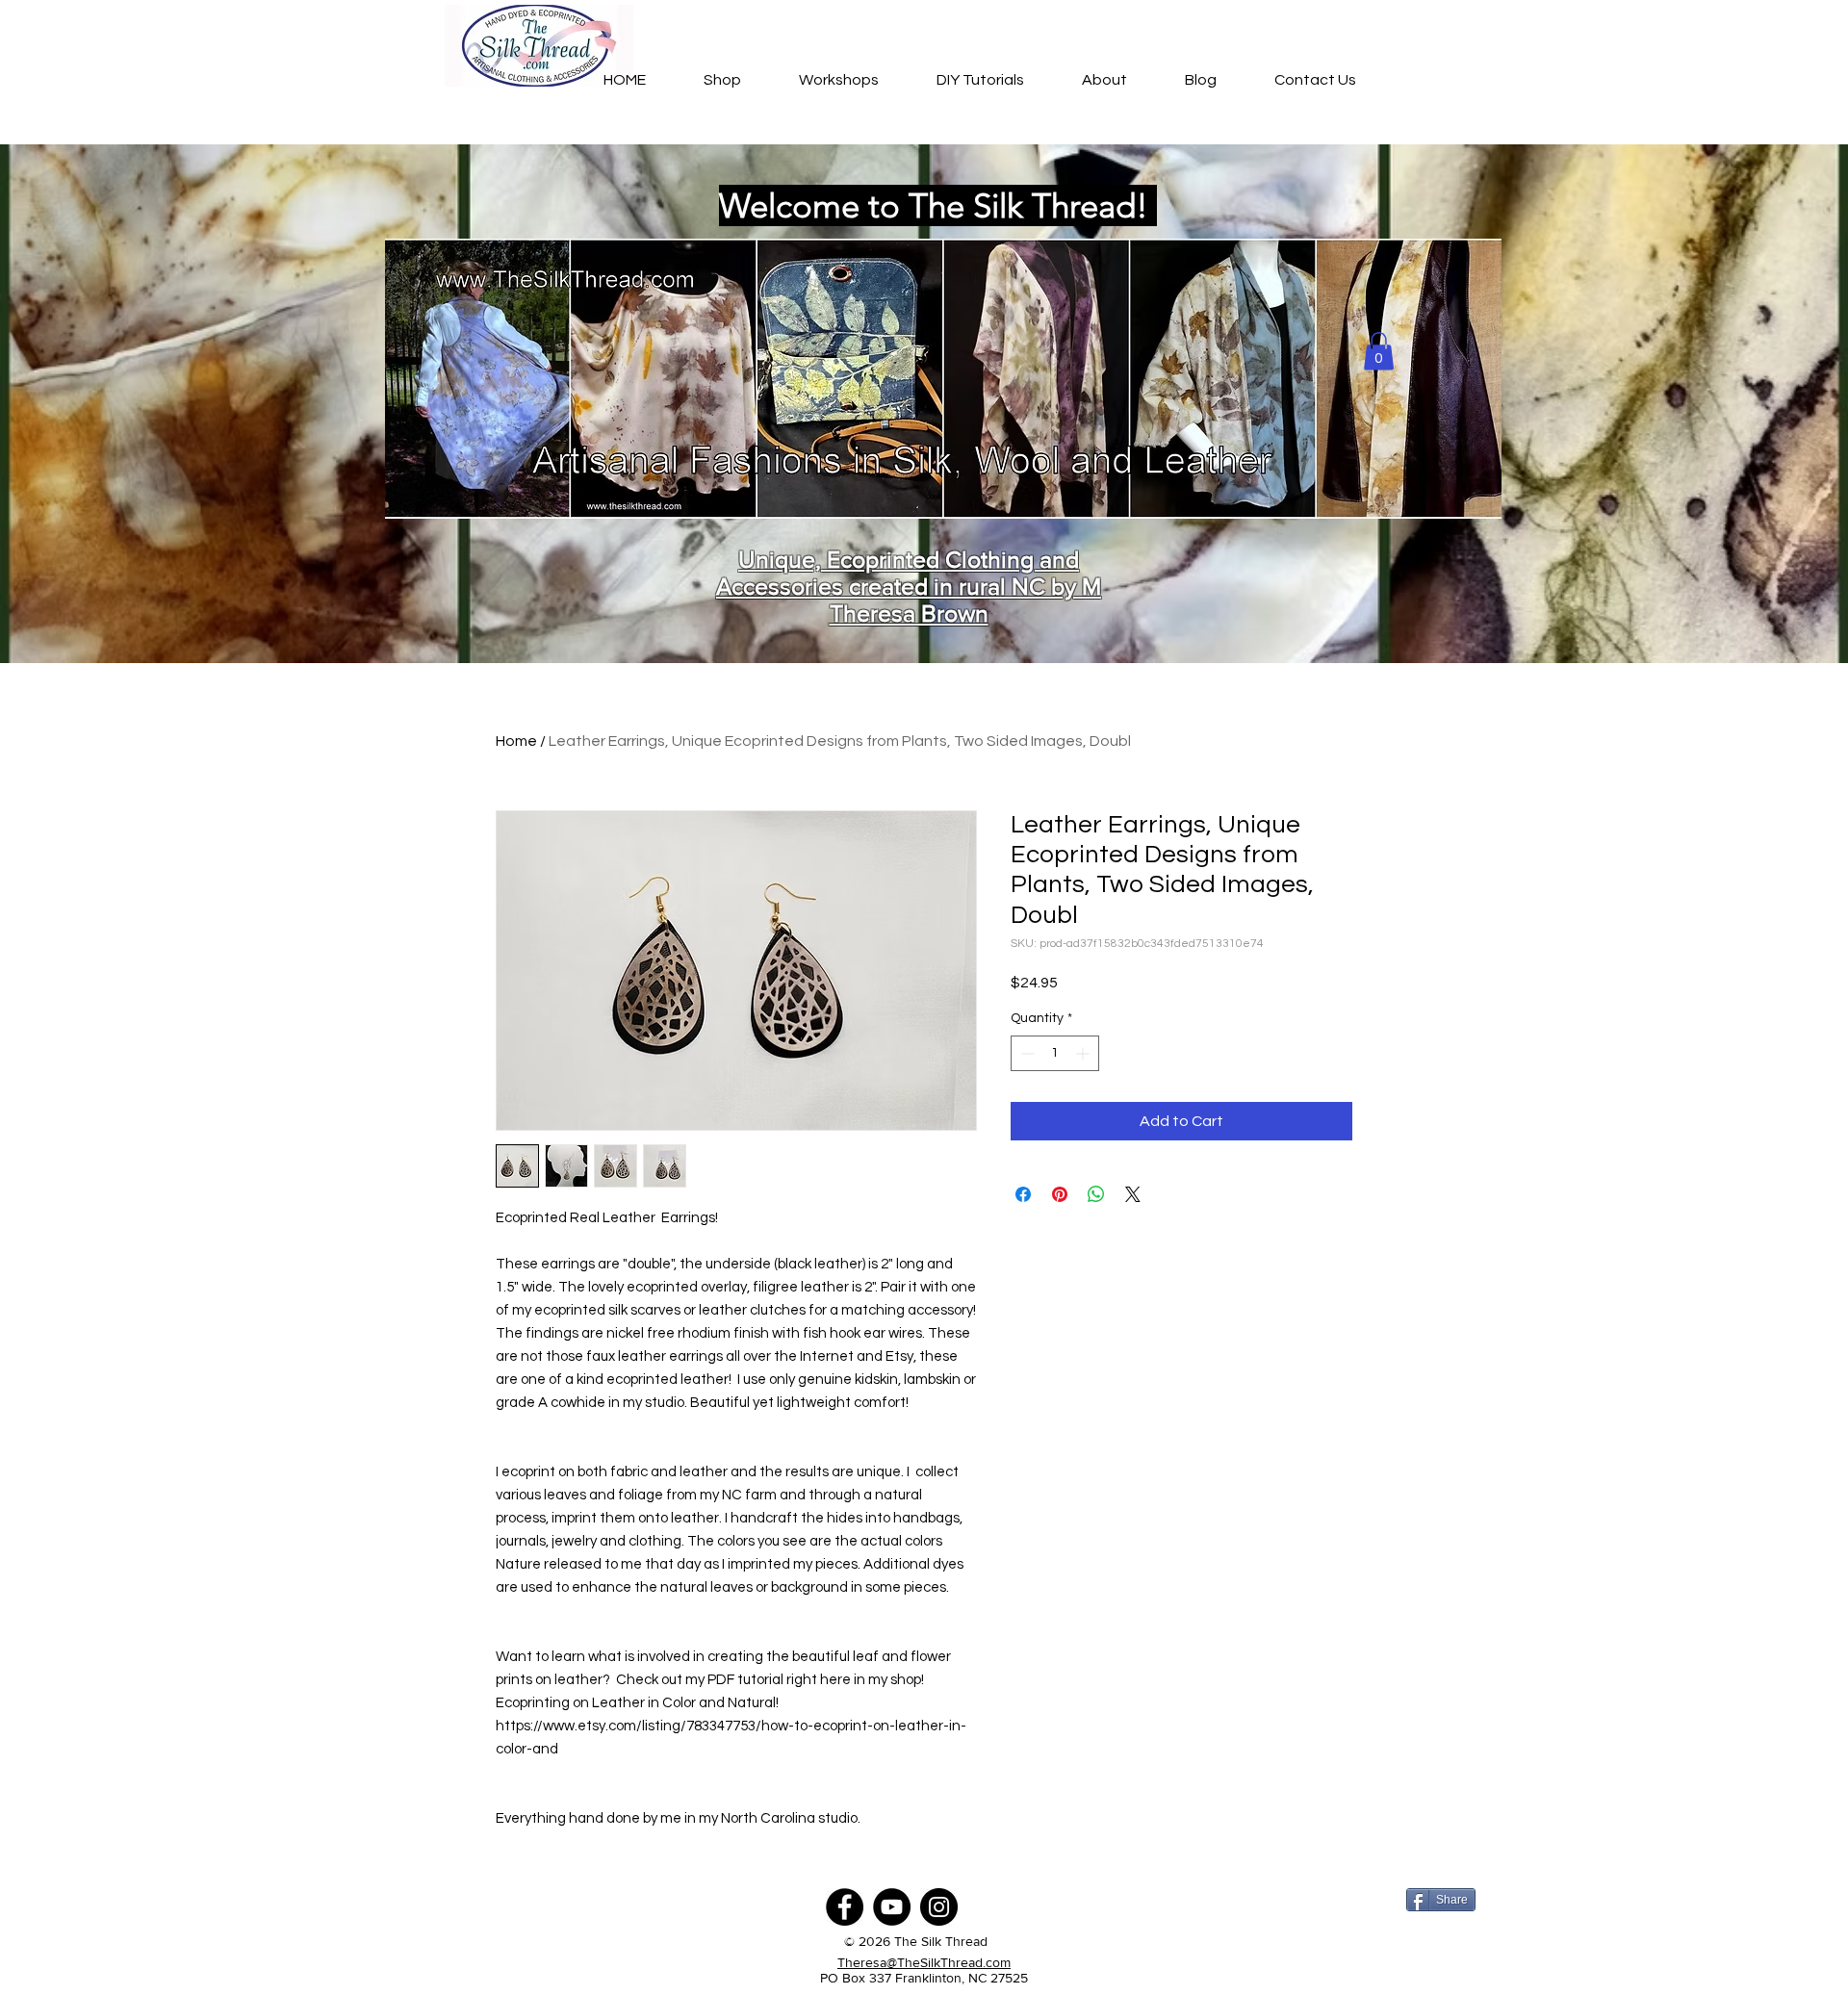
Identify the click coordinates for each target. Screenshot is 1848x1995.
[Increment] (1084, 1053)
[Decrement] (1026, 1053)
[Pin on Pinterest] (1060, 1194)
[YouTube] (892, 1907)
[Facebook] (845, 1907)
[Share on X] (1133, 1194)
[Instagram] (939, 1907)
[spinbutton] (1055, 1053)
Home (516, 741)
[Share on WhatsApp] (1096, 1194)
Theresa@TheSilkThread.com (924, 1962)
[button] (1379, 351)
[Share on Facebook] (1023, 1194)
